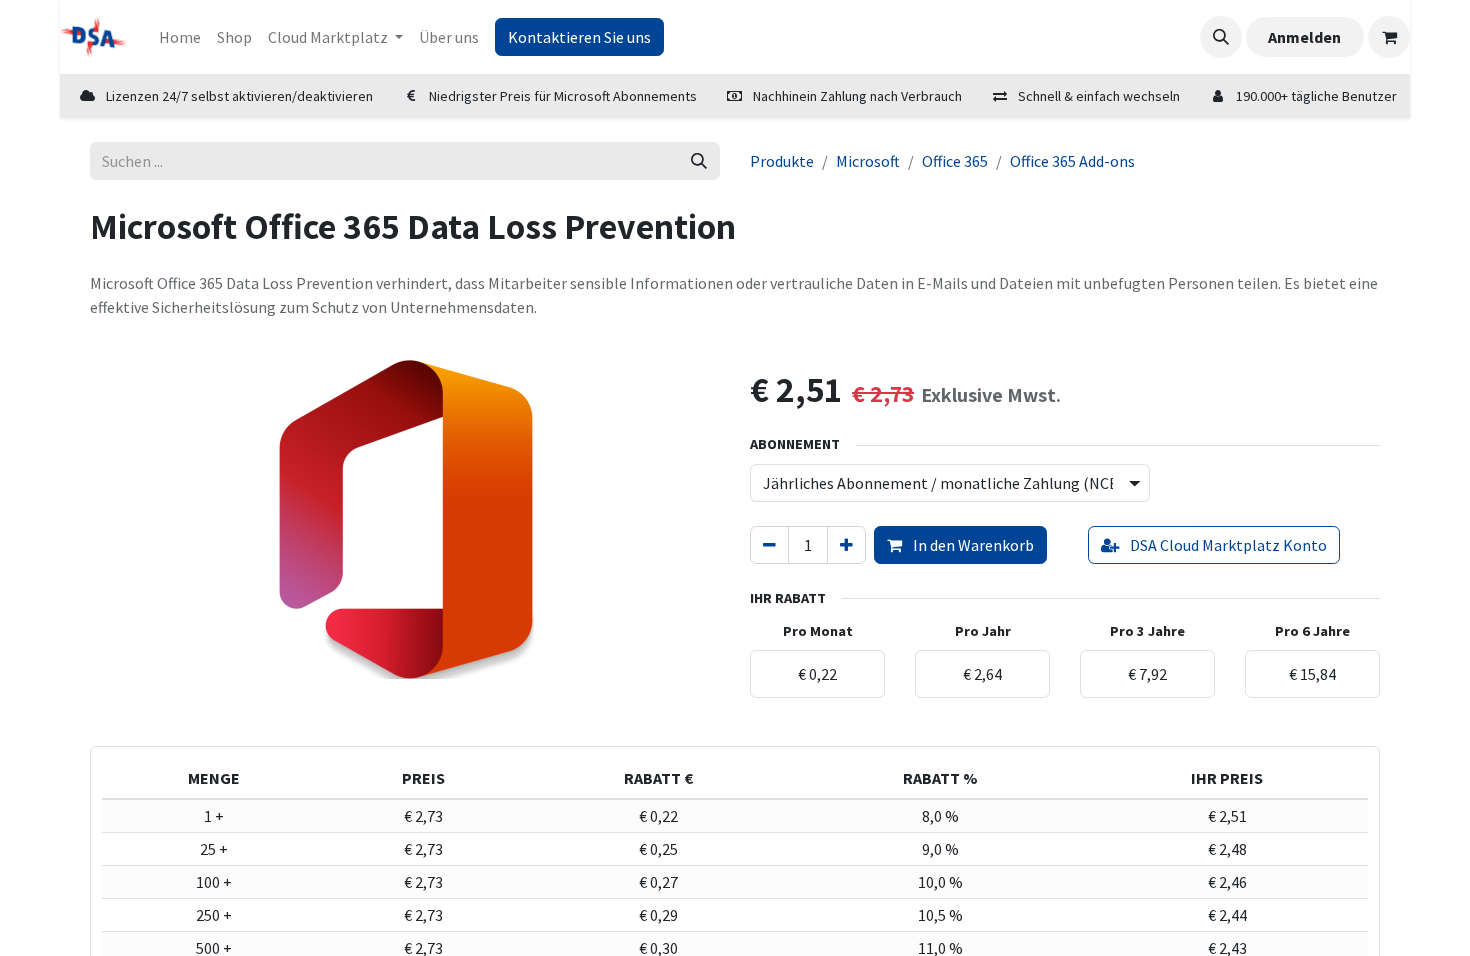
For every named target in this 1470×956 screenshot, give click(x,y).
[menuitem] (180, 37)
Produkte (782, 161)
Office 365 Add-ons (1072, 161)
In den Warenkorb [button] (972, 545)
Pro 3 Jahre (1147, 631)
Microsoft (868, 161)
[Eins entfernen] (769, 545)
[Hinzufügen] (846, 545)
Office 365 (955, 161)
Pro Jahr (983, 631)
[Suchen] (699, 161)
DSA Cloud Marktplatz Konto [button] (1227, 545)
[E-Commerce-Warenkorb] (1389, 37)
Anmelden (1304, 37)
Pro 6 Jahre (1312, 631)
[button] (1221, 37)
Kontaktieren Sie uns (579, 37)
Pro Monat (818, 631)
